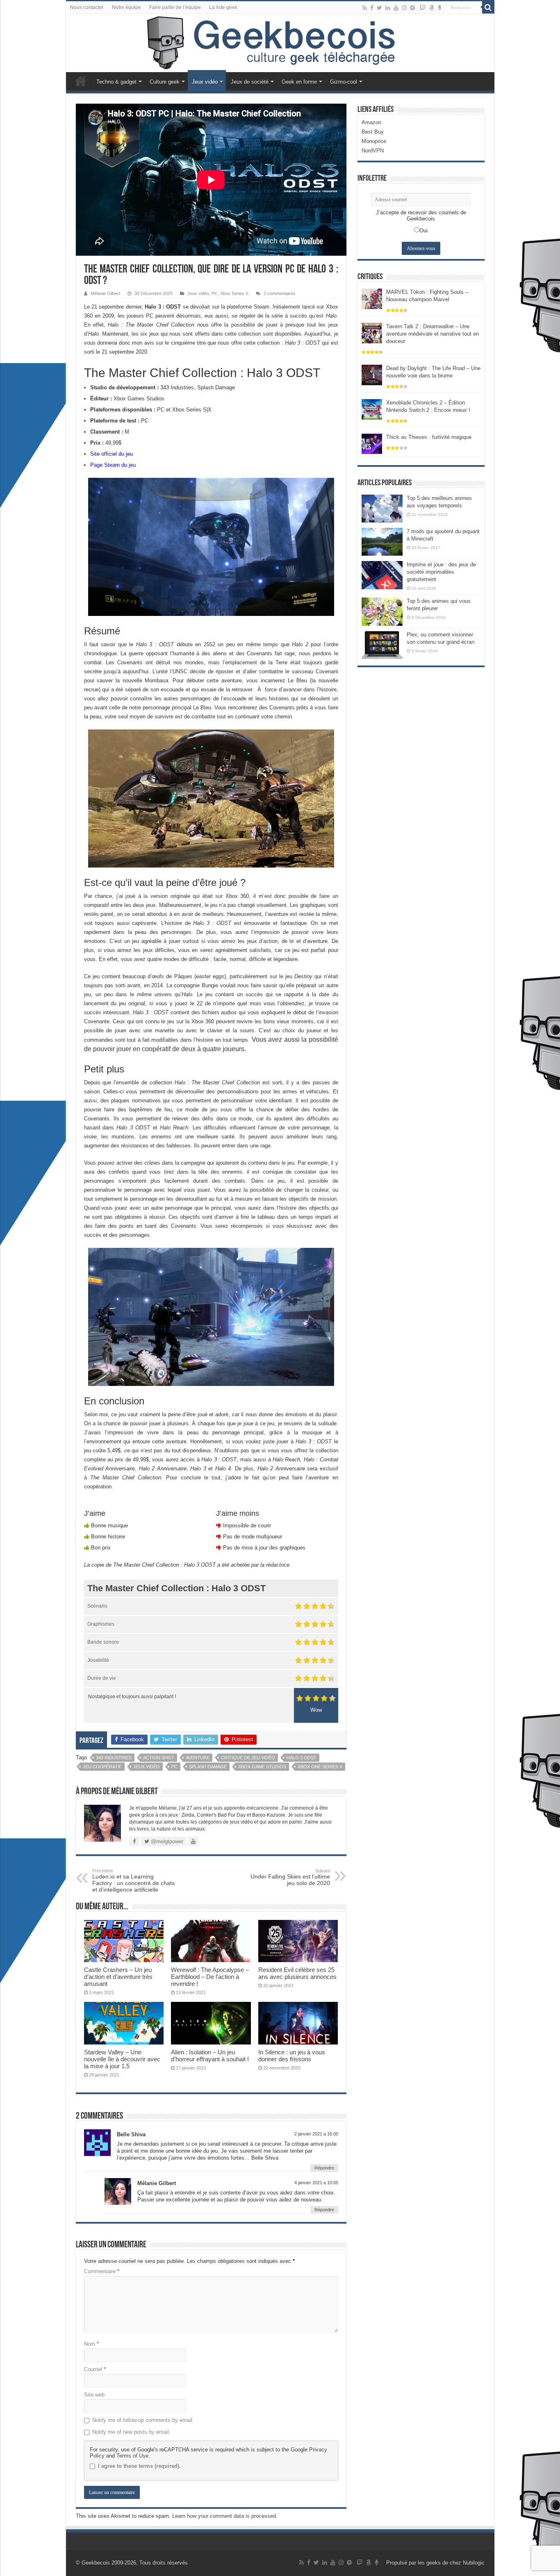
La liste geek (223, 7)
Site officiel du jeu (112, 454)
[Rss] (365, 8)
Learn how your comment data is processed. (225, 2516)
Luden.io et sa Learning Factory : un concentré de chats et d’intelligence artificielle (133, 1881)
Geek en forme (299, 82)
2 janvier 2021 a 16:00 (316, 2134)
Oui (423, 231)
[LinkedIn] (388, 8)
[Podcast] (440, 8)
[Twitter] (379, 8)
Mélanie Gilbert (105, 293)
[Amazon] (432, 8)
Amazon (371, 122)
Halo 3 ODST (302, 1758)
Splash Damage (208, 1767)
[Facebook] (372, 8)
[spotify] (412, 8)
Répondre (324, 2168)
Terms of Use (132, 2456)
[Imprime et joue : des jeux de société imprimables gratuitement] (382, 575)
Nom (91, 2344)
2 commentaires (280, 293)
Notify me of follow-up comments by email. (143, 2420)
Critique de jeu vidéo (248, 1758)
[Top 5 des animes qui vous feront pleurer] (382, 611)
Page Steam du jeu (113, 465)
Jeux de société (250, 82)
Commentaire (102, 2271)
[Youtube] (396, 8)
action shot (159, 1758)
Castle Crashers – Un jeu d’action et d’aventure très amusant (118, 1977)
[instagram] (404, 8)
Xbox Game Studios (262, 1767)
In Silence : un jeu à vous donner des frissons (292, 2056)
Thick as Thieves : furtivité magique (429, 437)
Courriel (95, 2369)
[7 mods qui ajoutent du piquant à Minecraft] (382, 542)
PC (215, 293)
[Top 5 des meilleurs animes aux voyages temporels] (382, 509)
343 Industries (114, 1758)
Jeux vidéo (205, 82)
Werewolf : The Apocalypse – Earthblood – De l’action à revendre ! (210, 1977)
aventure (198, 1758)
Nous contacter (87, 7)
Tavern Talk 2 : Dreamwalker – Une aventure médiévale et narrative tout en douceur (433, 334)
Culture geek (165, 82)
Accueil (81, 81)
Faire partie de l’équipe (175, 7)
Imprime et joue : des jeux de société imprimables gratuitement (441, 572)
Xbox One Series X (320, 1767)
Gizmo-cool (344, 82)
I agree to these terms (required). (139, 2466)
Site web (94, 2395)
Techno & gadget (116, 82)
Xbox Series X (234, 293)
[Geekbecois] (280, 43)
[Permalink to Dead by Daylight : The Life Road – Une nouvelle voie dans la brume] (372, 374)
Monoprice (374, 141)
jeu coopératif (102, 1767)
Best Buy (373, 132)
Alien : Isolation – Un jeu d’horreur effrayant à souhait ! (210, 2056)
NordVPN (373, 151)
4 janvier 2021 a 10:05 (316, 2183)
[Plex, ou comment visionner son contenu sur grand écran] (382, 645)
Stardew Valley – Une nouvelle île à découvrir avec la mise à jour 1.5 (122, 2059)
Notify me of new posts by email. (131, 2432)
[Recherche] (488, 7)
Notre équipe (126, 7)
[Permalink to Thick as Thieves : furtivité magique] (372, 443)
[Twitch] (423, 8)
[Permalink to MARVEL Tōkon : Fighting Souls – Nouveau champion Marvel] (372, 298)
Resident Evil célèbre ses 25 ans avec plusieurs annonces (297, 1973)
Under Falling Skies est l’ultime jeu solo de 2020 (290, 1877)
